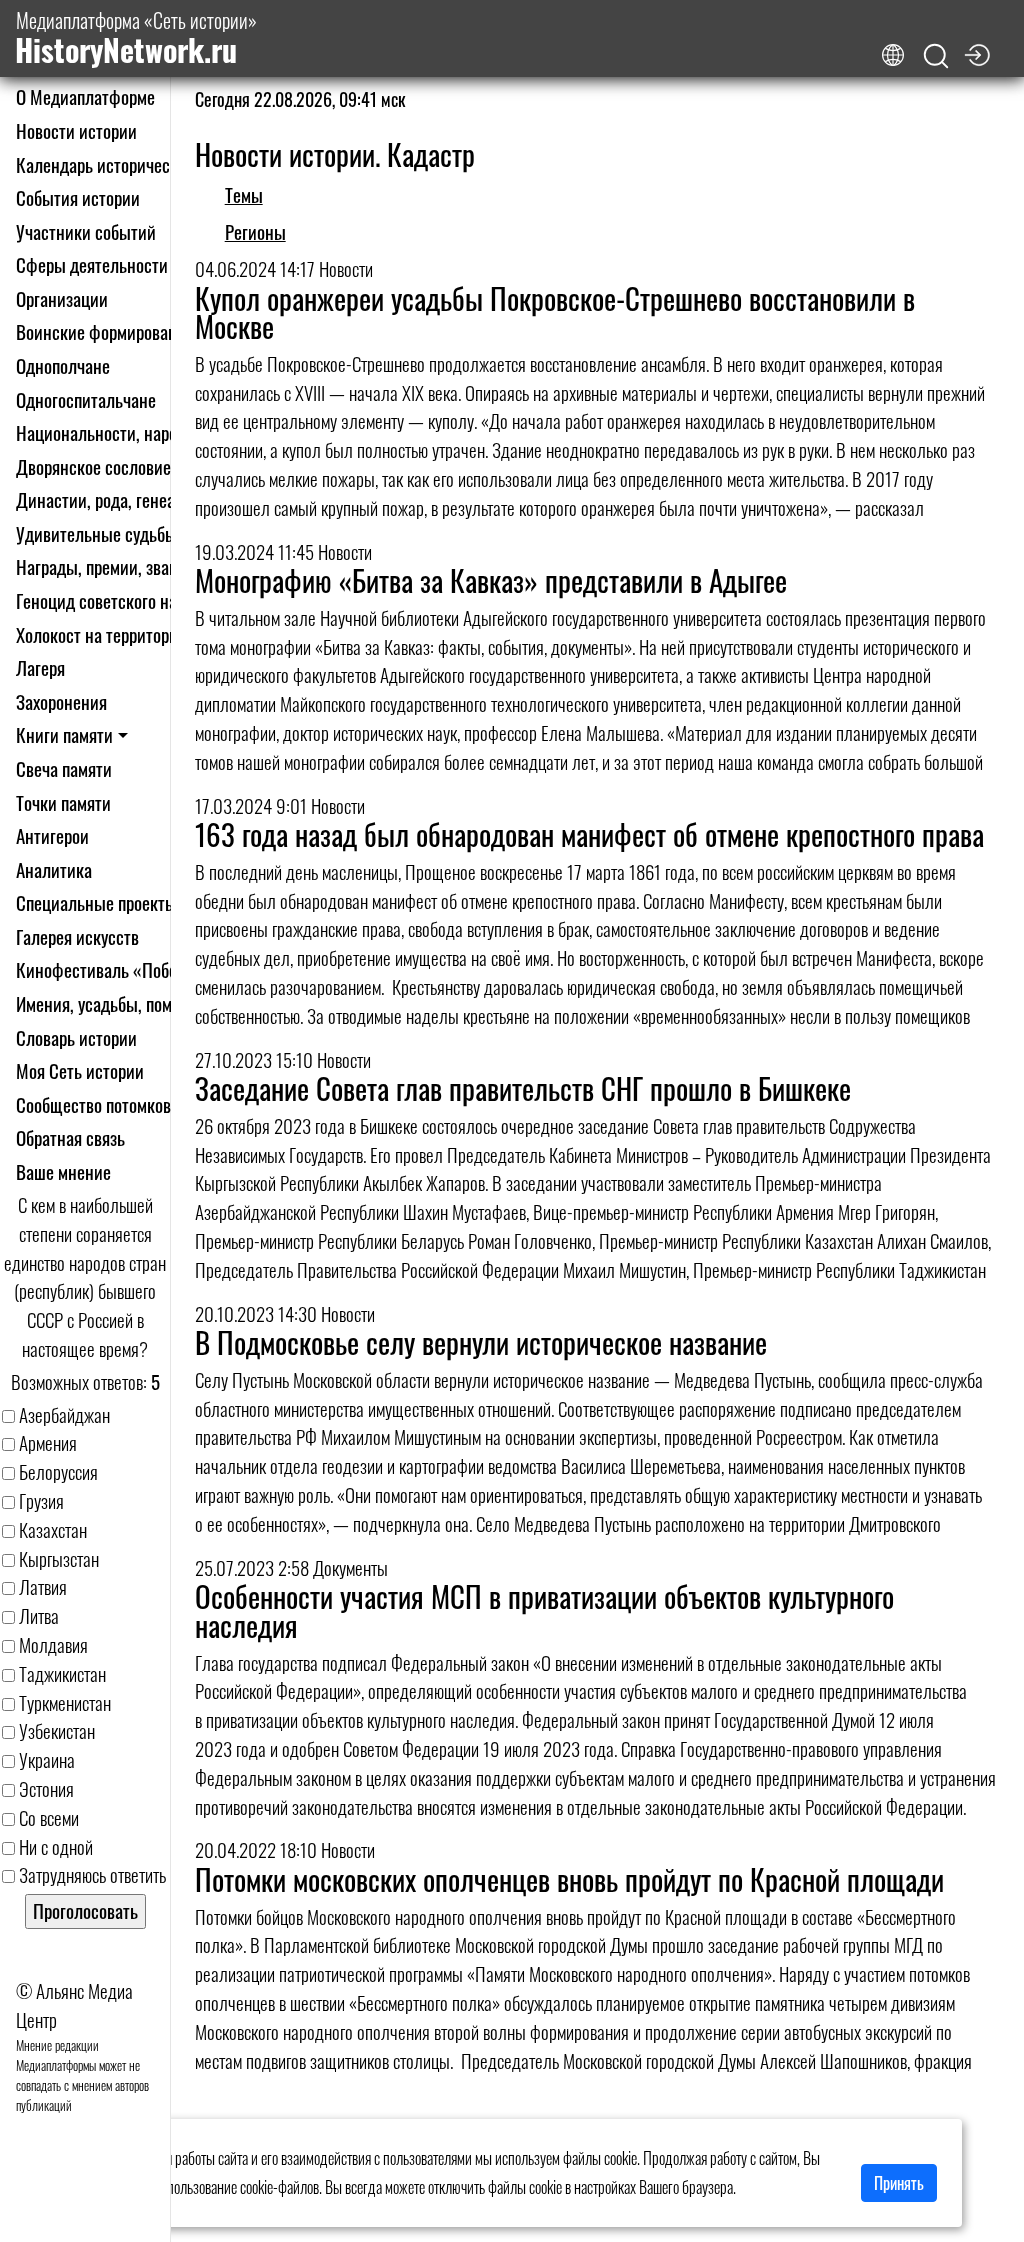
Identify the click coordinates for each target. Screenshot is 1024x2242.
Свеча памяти (64, 768)
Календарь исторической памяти (132, 164)
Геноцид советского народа (113, 600)
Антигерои (52, 835)
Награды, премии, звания (105, 566)
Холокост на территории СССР (123, 634)
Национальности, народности (121, 432)
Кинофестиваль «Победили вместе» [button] (145, 969)
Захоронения (61, 701)
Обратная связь (70, 1137)
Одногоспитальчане (86, 399)
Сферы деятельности (92, 264)
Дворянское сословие (93, 466)
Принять (899, 2183)
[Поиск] (936, 56)
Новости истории (76, 130)
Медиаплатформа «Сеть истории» (136, 38)
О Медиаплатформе (85, 96)
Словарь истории (76, 1037)
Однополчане (63, 365)
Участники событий (86, 231)
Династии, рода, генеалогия (115, 499)
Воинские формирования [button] (105, 331)
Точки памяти (63, 802)
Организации (62, 298)
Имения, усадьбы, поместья (113, 1003)
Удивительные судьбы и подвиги (133, 533)
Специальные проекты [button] (96, 902)
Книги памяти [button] (64, 734)
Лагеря (40, 667)
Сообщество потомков (93, 1104)
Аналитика (54, 869)
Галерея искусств (77, 936)
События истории (78, 197)
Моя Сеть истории (80, 1070)
